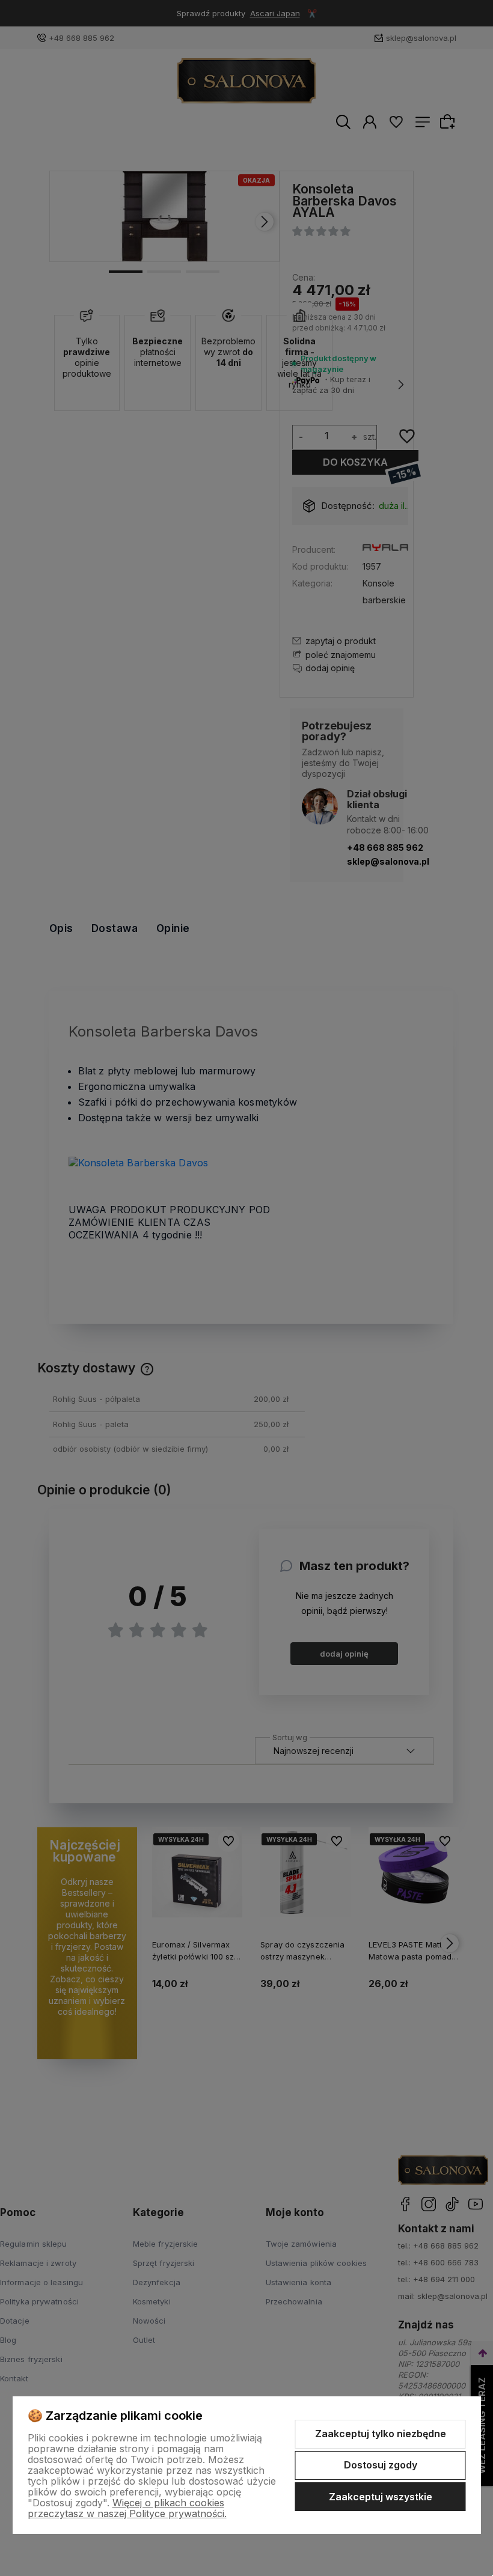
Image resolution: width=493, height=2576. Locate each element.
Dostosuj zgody (381, 2465)
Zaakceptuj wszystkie (381, 2497)
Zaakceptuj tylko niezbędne (381, 2434)
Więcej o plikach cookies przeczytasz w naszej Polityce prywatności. (127, 2508)
